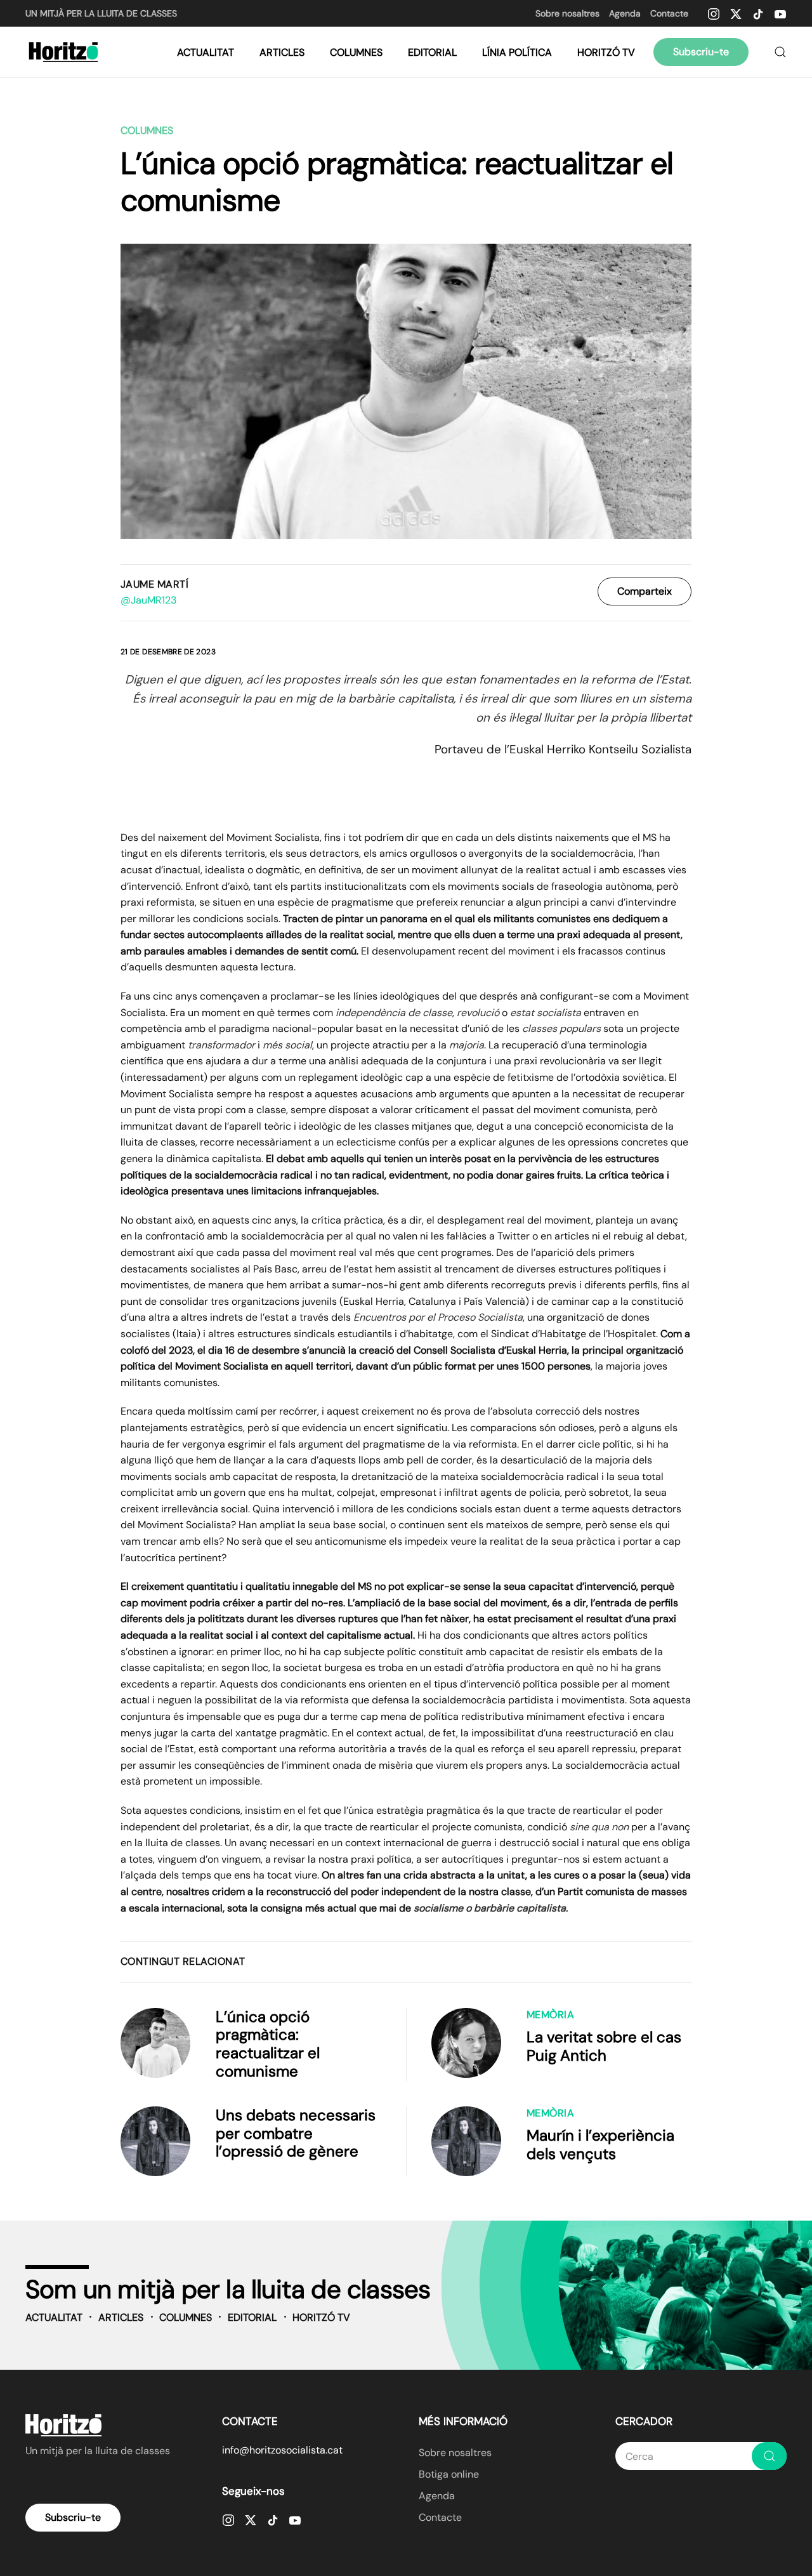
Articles (282, 52)
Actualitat (206, 52)
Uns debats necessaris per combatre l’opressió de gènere (296, 2133)
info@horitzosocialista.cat (282, 2450)
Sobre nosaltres (567, 13)
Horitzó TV (606, 52)
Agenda (625, 13)
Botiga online (449, 2474)
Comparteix (645, 591)
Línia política (517, 52)
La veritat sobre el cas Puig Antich (604, 2046)
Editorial (432, 52)
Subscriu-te (701, 52)
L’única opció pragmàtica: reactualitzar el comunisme (268, 2044)
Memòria (550, 2015)
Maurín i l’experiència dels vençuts (600, 2144)
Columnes (356, 52)
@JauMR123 (148, 600)
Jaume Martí (154, 584)
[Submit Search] (769, 2456)
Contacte (669, 13)
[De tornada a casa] (65, 52)
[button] (780, 52)
